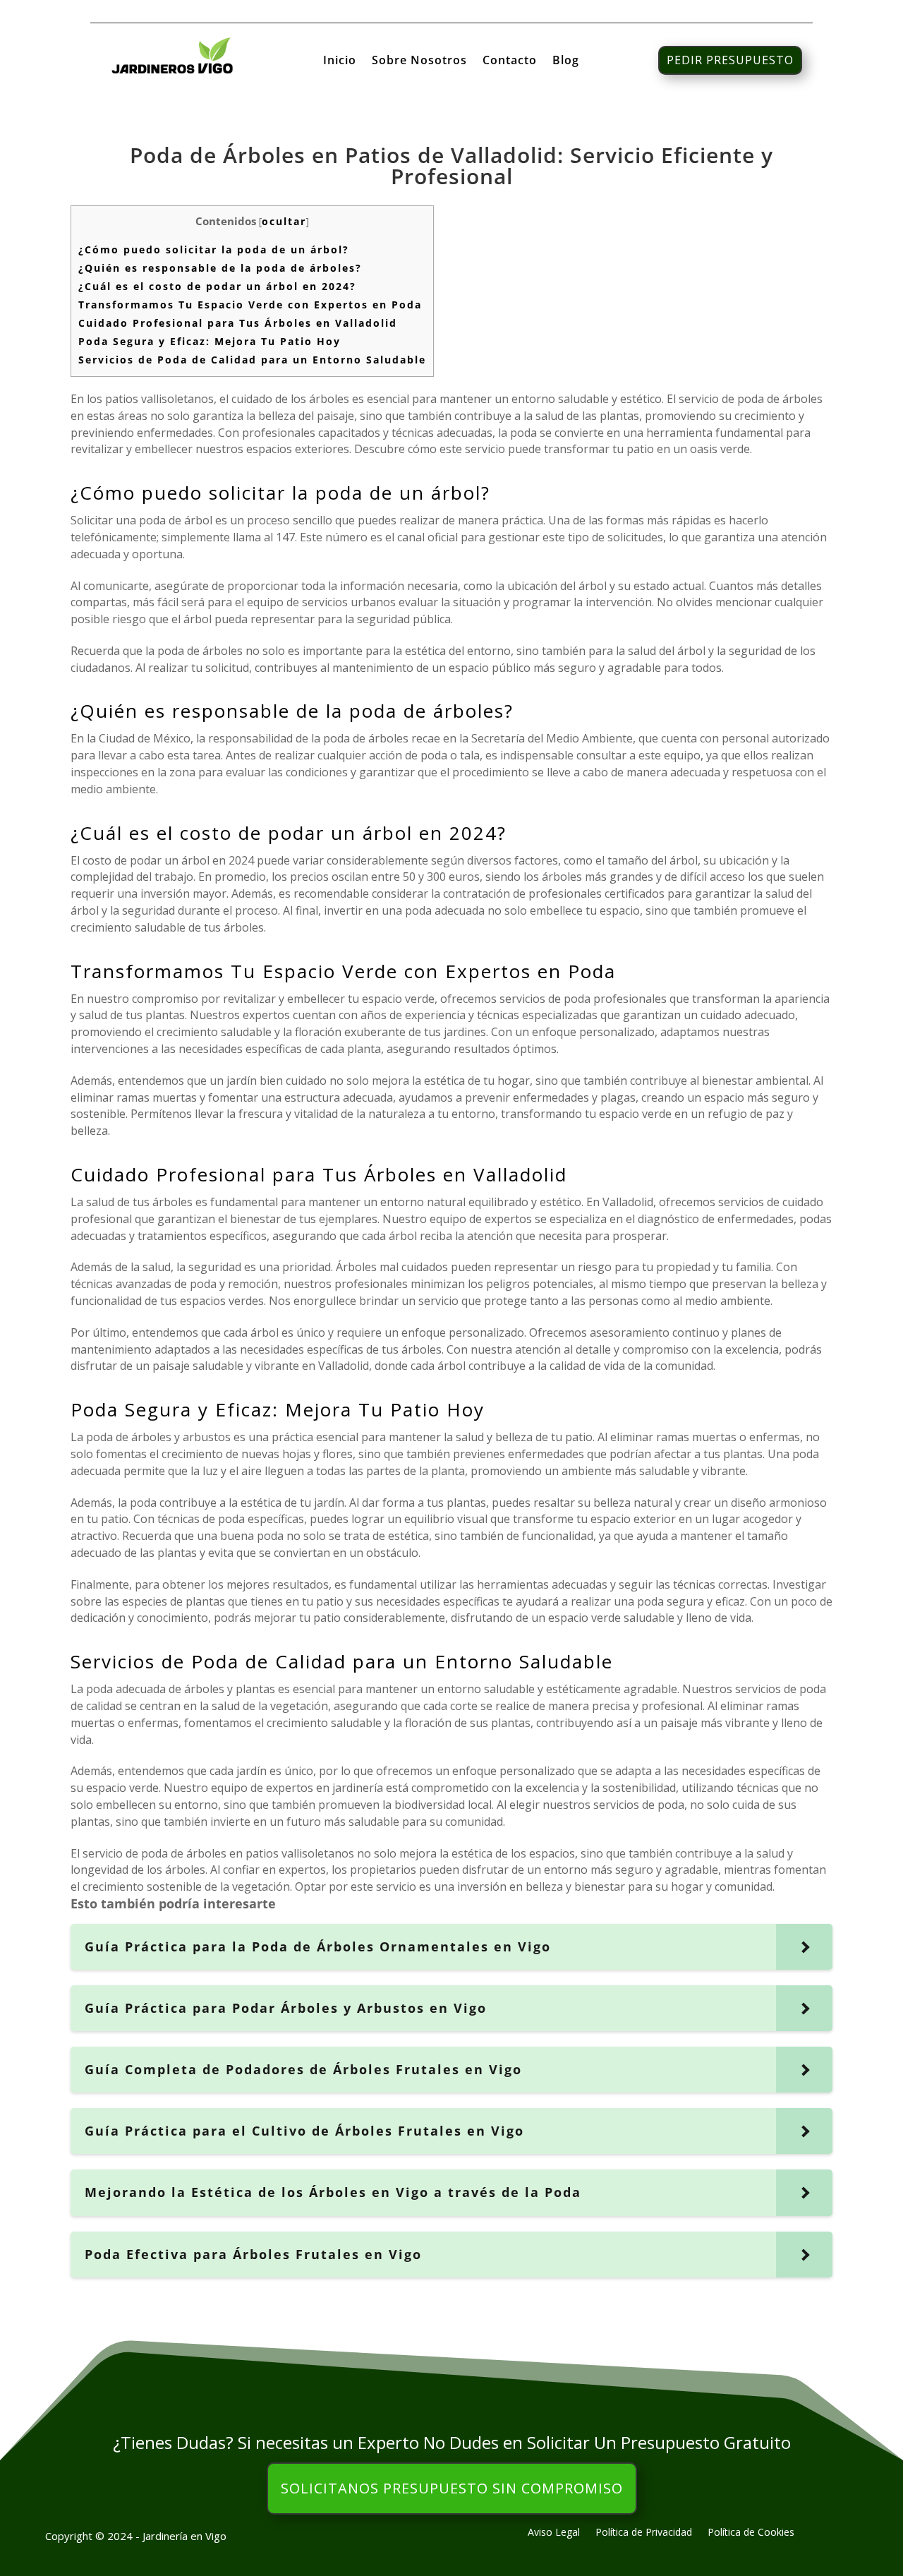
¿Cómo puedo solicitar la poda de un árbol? (214, 249)
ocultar (284, 221)
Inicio (340, 61)
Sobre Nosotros (419, 61)
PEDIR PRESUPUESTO (730, 60)
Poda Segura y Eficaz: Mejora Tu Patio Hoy (210, 341)
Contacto (510, 61)
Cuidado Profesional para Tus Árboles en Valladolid (238, 323)
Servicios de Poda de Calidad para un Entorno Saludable (252, 360)
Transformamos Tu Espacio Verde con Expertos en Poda (250, 305)
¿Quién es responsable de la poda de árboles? (220, 268)
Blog (566, 61)
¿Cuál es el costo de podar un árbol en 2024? (217, 286)
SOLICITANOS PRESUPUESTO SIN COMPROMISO (452, 2488)
